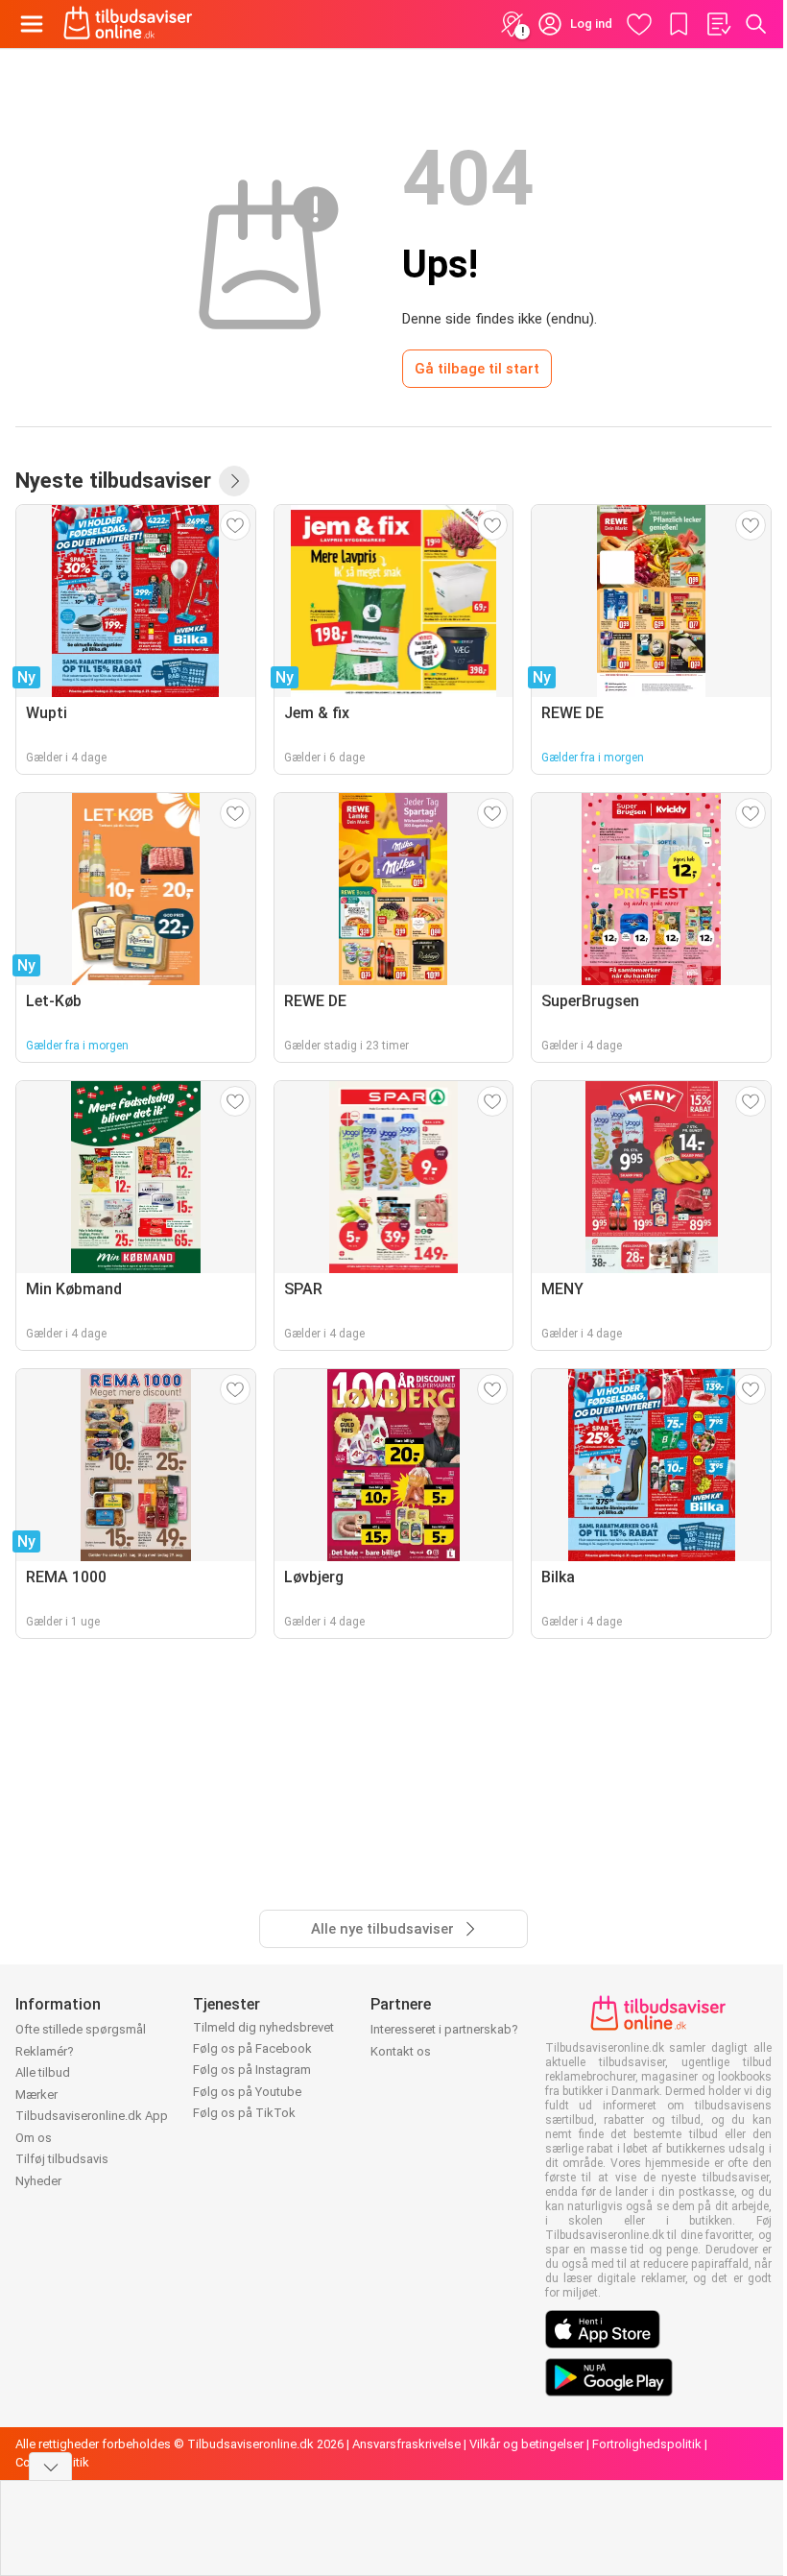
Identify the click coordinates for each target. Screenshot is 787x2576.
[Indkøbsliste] (718, 24)
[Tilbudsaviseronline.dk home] (128, 24)
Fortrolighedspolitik (647, 2444)
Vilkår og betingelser (526, 2444)
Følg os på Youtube (247, 2092)
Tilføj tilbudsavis (62, 2159)
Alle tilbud (43, 2072)
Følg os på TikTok (244, 2113)
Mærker (36, 2095)
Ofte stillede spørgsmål (81, 2029)
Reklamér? (45, 2051)
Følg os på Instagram (252, 2070)
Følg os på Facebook (252, 2048)
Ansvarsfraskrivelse (406, 2444)
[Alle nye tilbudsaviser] (234, 481)
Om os (34, 2138)
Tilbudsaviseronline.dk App (92, 2116)
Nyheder (38, 2181)
